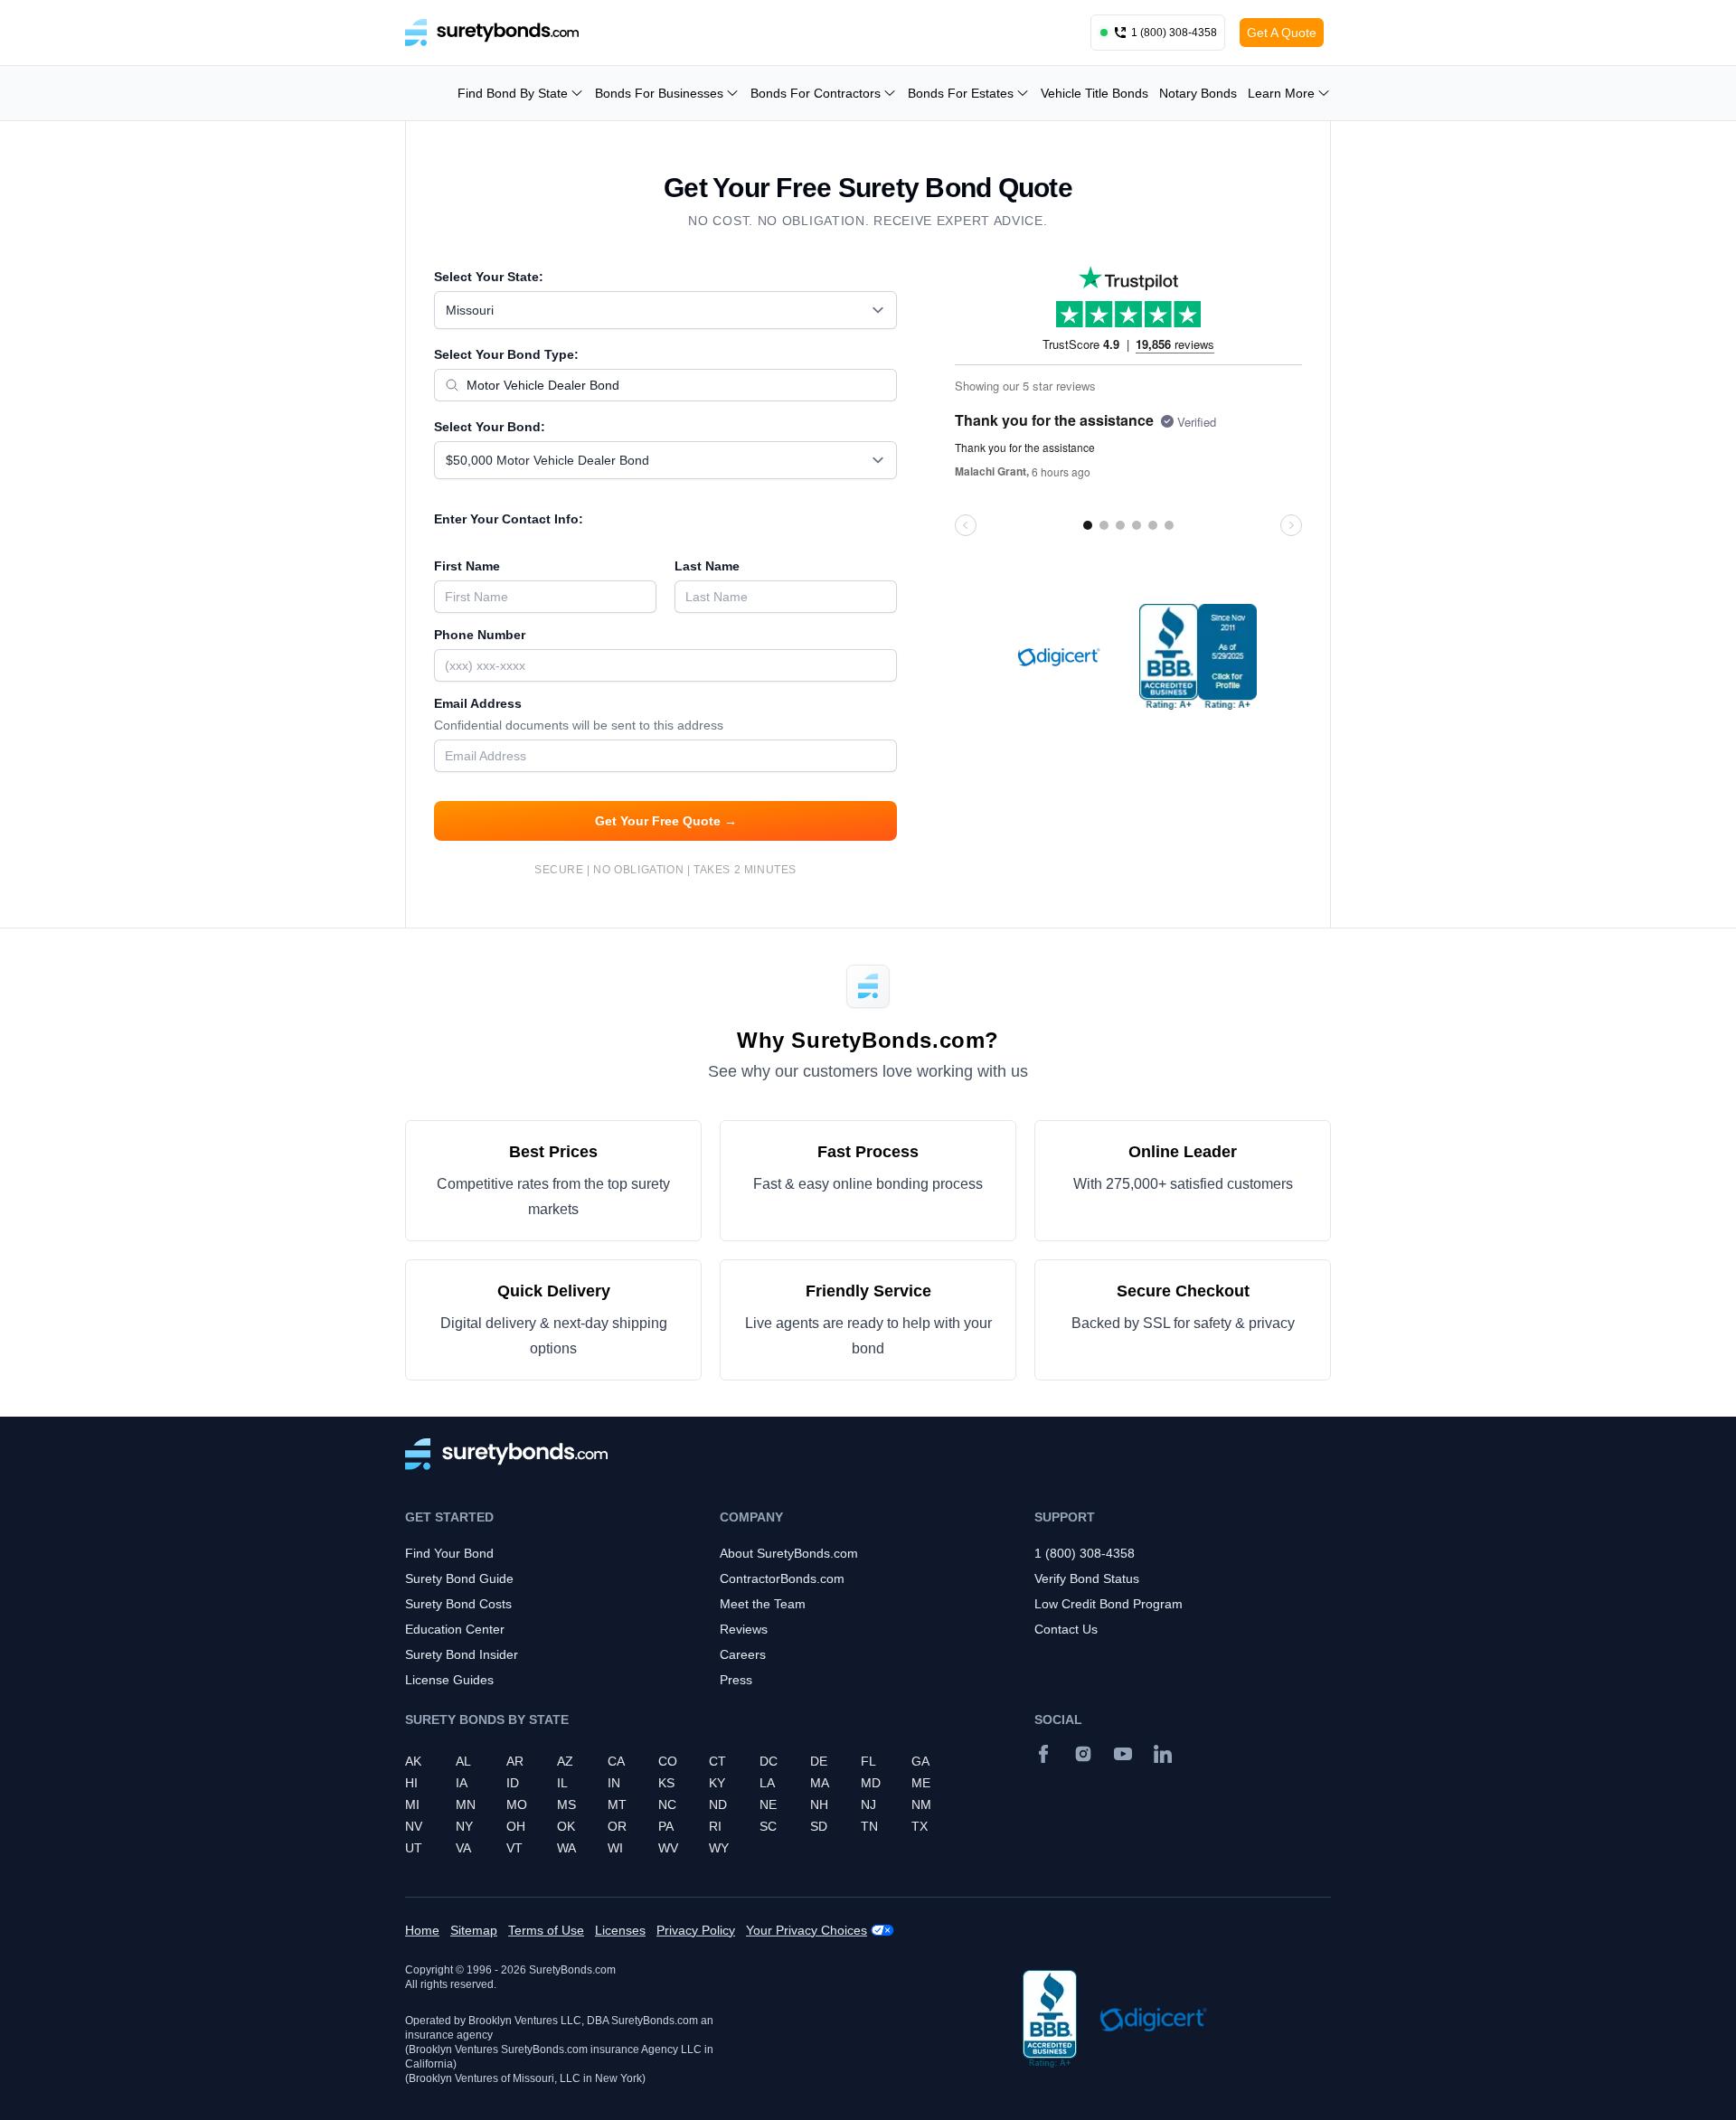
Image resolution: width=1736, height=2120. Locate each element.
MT (617, 1804)
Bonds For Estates (961, 93)
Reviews (744, 1629)
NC (667, 1804)
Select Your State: (489, 277)
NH (819, 1804)
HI (411, 1783)
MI (412, 1804)
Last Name (707, 566)
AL (463, 1761)
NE (768, 1804)
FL (868, 1761)
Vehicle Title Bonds (1094, 93)
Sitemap (474, 1930)
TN (869, 1826)
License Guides (449, 1680)
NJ (868, 1804)
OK (566, 1826)
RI (715, 1826)
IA (462, 1783)
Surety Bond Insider (462, 1654)
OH (516, 1826)
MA (820, 1783)
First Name (467, 566)
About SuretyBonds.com (789, 1553)
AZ (565, 1761)
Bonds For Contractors (816, 93)
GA (920, 1761)
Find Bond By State (513, 93)
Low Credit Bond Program (1109, 1604)
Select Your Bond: (490, 427)
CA (616, 1761)
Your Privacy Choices (807, 1930)
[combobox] (665, 310)
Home (422, 1930)
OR (617, 1826)
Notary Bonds (1198, 93)
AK (413, 1761)
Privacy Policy (696, 1930)
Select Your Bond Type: (506, 354)
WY (719, 1848)
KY (717, 1783)
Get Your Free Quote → (666, 821)
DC (769, 1761)
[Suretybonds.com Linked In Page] (1163, 1754)
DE (819, 1761)
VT (514, 1848)
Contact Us (1066, 1629)
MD (871, 1783)
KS (666, 1783)
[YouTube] (1123, 1754)
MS (566, 1804)
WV (668, 1848)
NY (464, 1826)
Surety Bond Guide (459, 1578)
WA (566, 1848)
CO (668, 1761)
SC (768, 1826)
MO (517, 1804)
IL (562, 1783)
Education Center (455, 1629)
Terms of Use (546, 1930)
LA (767, 1783)
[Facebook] (1043, 1754)
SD (819, 1826)
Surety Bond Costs (458, 1604)
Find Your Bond (449, 1553)
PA (666, 1826)
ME (921, 1783)
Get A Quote (1282, 33)
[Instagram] (1083, 1754)
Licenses (620, 1930)
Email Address (579, 714)
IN (614, 1783)
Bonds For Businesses (659, 93)
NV (414, 1826)
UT (414, 1848)
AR (515, 1761)
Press (736, 1680)
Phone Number (480, 635)
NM (921, 1804)
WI (615, 1848)
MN (466, 1804)
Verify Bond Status (1087, 1578)
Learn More (1281, 93)
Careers (743, 1654)
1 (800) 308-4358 (1085, 1553)
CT (717, 1761)
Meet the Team (763, 1604)
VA (463, 1848)
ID (513, 1783)
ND (718, 1804)
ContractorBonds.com (782, 1578)
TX (920, 1826)
